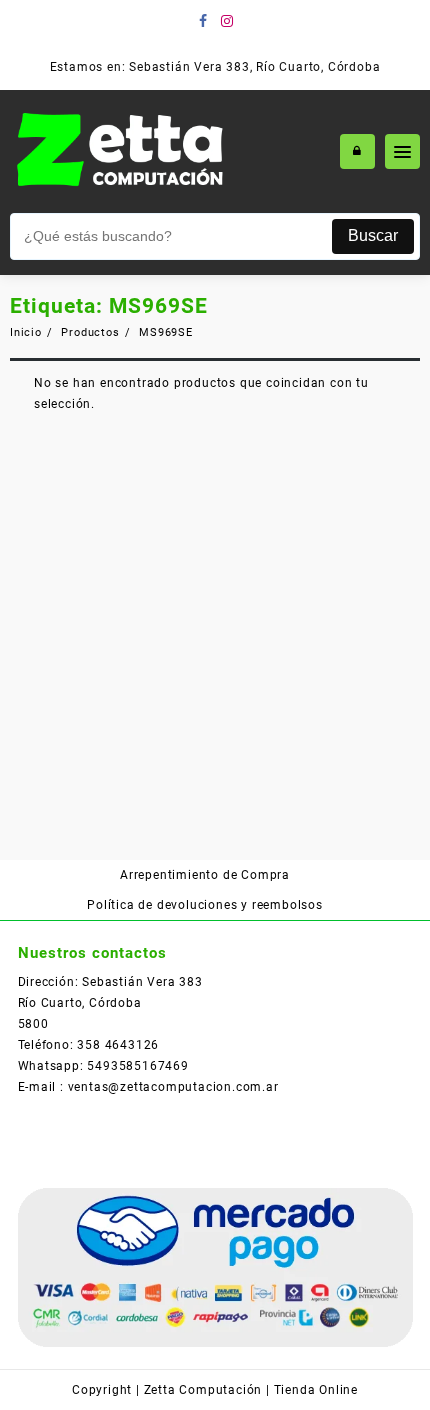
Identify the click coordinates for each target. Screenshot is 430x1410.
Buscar (373, 235)
